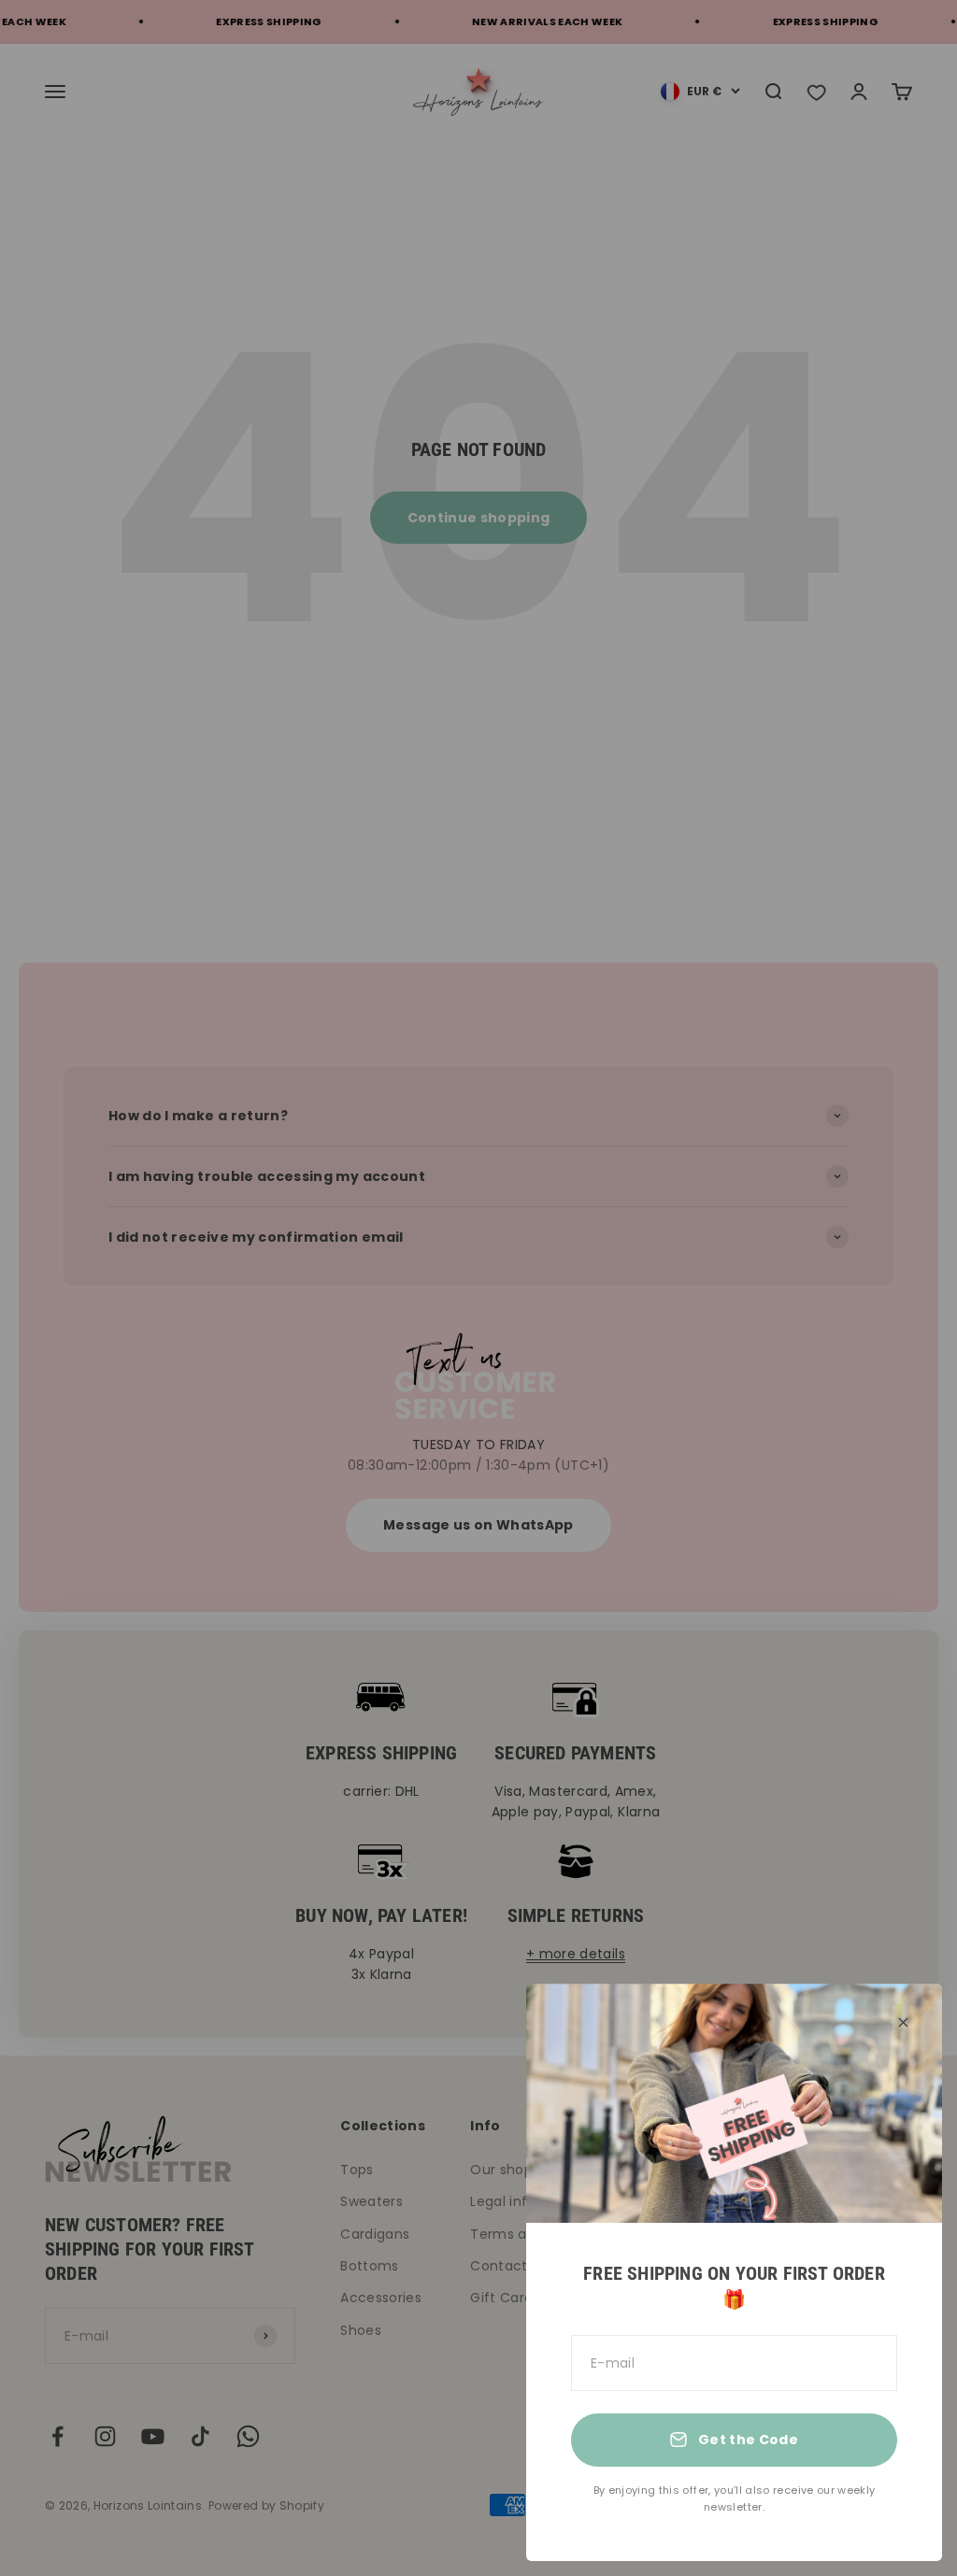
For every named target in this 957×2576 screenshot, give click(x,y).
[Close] (903, 2022)
